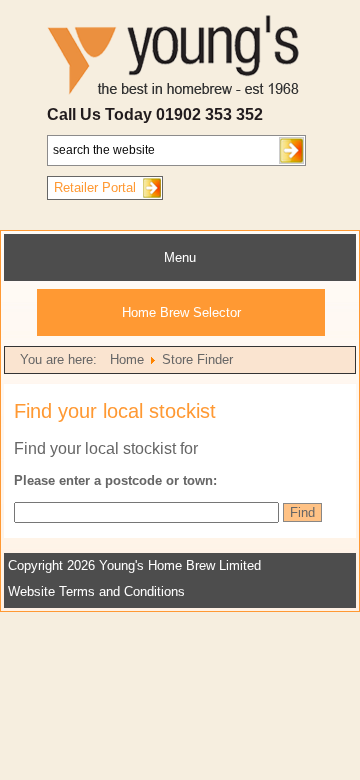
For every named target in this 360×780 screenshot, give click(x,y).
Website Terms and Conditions (96, 591)
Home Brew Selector (181, 312)
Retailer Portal (95, 187)
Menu (180, 257)
